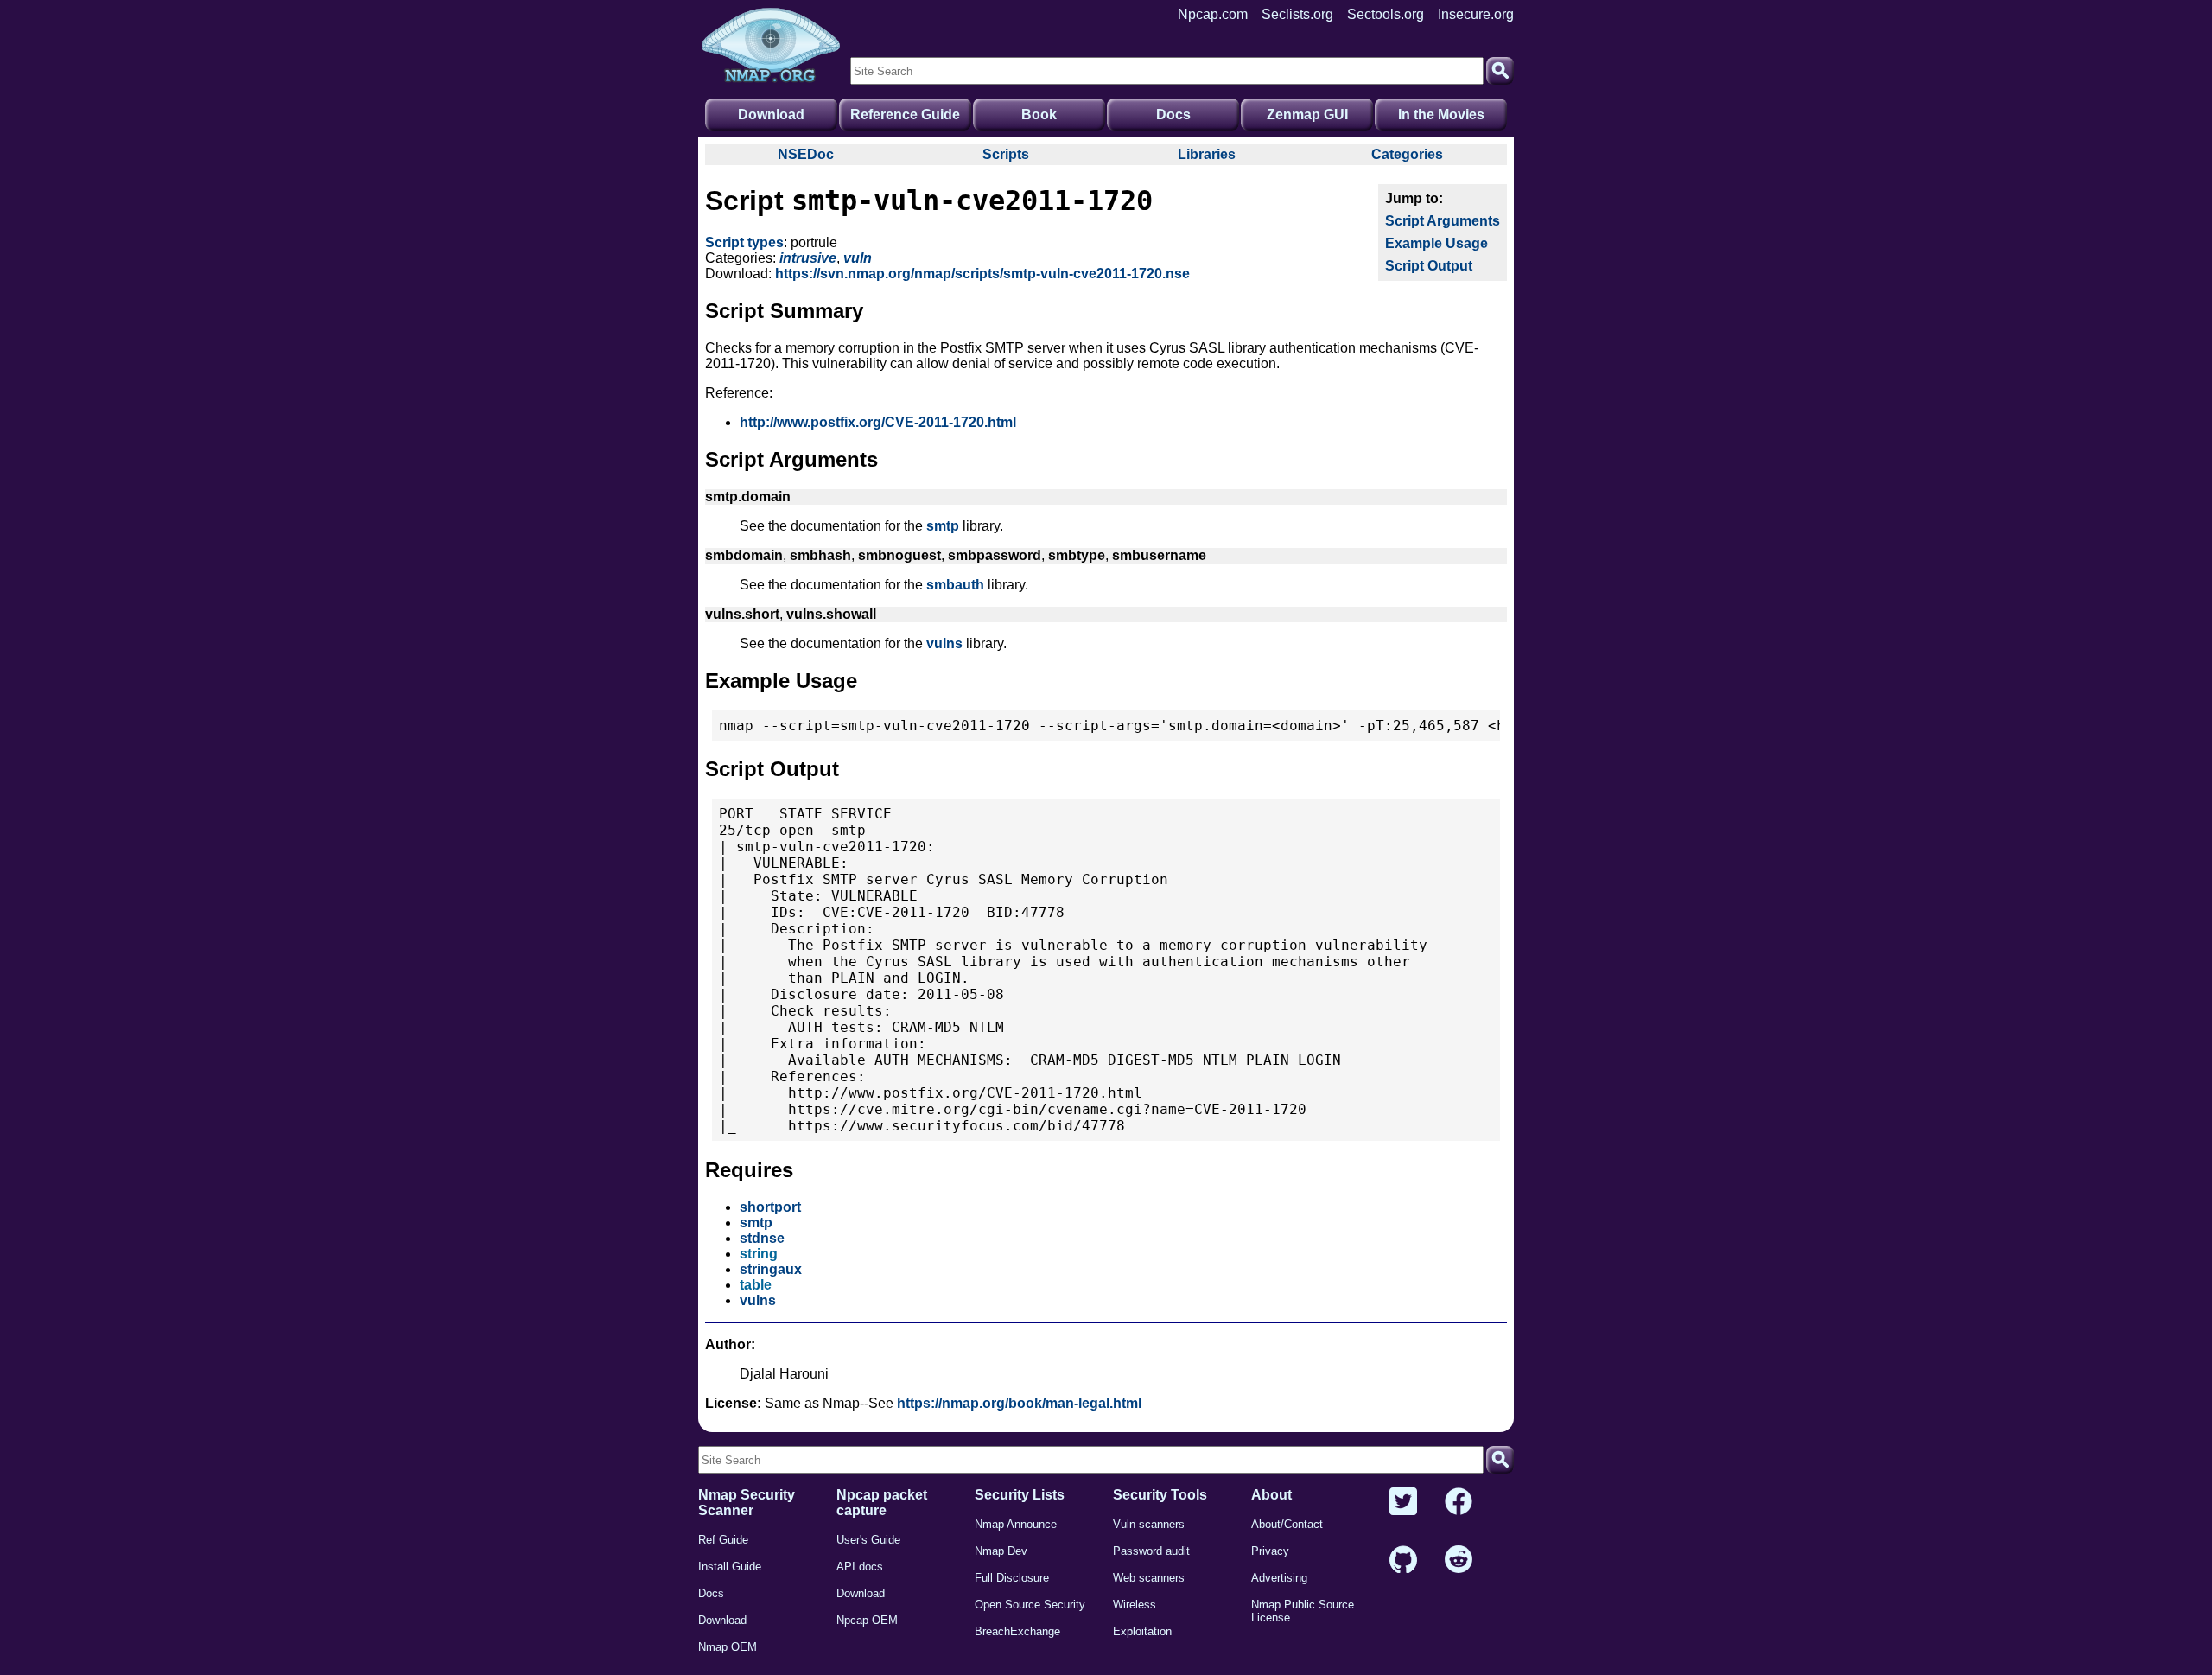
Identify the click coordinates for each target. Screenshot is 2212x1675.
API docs (860, 1567)
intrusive (808, 258)
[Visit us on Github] (1403, 1560)
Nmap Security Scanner (747, 1503)
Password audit (1151, 1551)
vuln (858, 258)
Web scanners (1149, 1578)
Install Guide (730, 1567)
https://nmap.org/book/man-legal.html (1019, 1403)
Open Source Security (1030, 1605)
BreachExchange (1017, 1631)
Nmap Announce (1016, 1524)
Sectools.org (1386, 14)
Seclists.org (1297, 14)
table (756, 1285)
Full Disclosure (1012, 1578)
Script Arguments (1443, 221)
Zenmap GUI (1307, 115)
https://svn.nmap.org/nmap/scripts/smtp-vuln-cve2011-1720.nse (982, 274)
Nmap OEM (728, 1647)
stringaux (771, 1269)
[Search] (1500, 71)
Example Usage (1437, 243)
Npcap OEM (867, 1620)
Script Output (1429, 266)
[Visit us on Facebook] (1459, 1503)
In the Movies (1441, 115)
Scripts (1006, 154)
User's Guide (868, 1540)
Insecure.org (1476, 14)
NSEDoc (806, 154)
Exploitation (1142, 1631)
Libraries (1207, 154)
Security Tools (1160, 1495)
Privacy (1270, 1551)
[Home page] (771, 46)
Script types (744, 242)
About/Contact (1287, 1524)
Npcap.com (1213, 14)
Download (771, 115)
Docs (1173, 115)
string (759, 1254)
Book (1039, 115)
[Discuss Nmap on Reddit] (1459, 1560)
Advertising (1279, 1578)
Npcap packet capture (882, 1503)
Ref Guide (723, 1540)
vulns (944, 643)
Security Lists (1020, 1495)
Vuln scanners (1149, 1524)
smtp (943, 526)
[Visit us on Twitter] (1403, 1503)
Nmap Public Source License (1303, 1611)
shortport (770, 1207)
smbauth (955, 585)
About (1271, 1495)
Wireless (1135, 1605)
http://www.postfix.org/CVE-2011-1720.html (878, 422)
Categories (1407, 154)
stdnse (762, 1238)
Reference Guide (905, 115)
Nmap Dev (1001, 1551)
